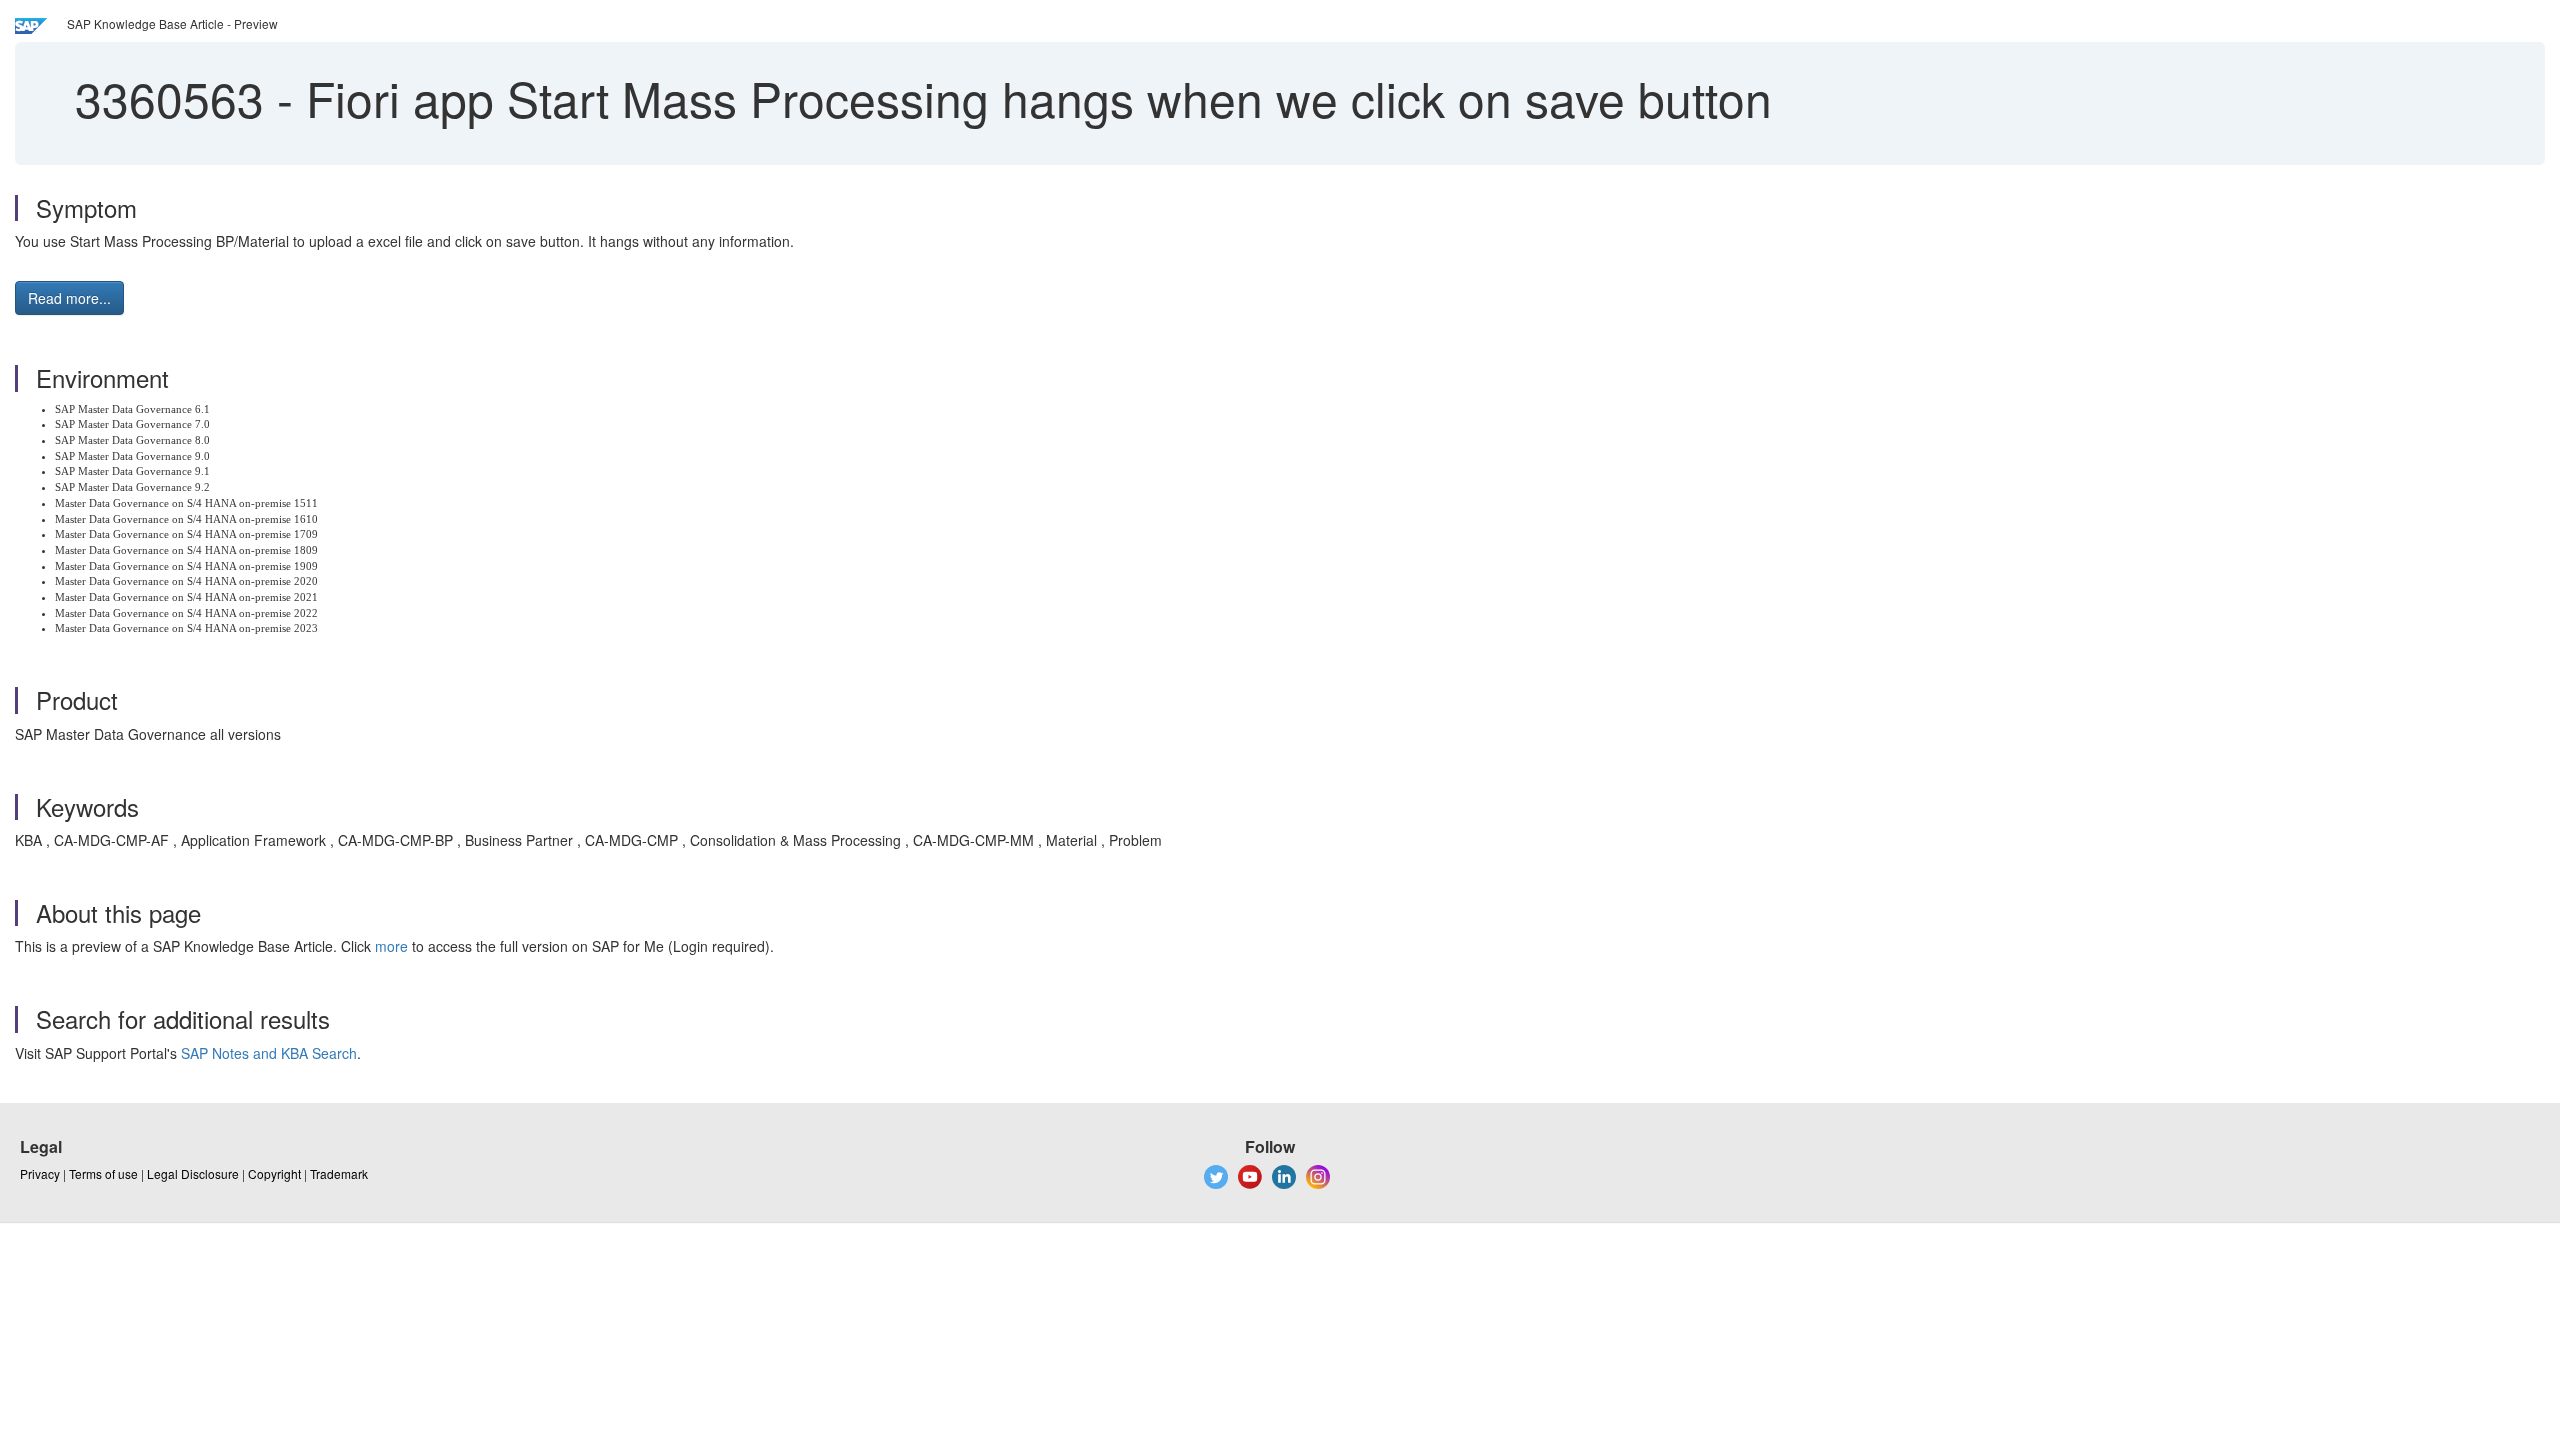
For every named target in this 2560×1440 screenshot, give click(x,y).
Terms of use (103, 1173)
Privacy (40, 1173)
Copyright (274, 1173)
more (391, 946)
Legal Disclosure (193, 1173)
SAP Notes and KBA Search (269, 1053)
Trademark (339, 1173)
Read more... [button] (69, 298)
